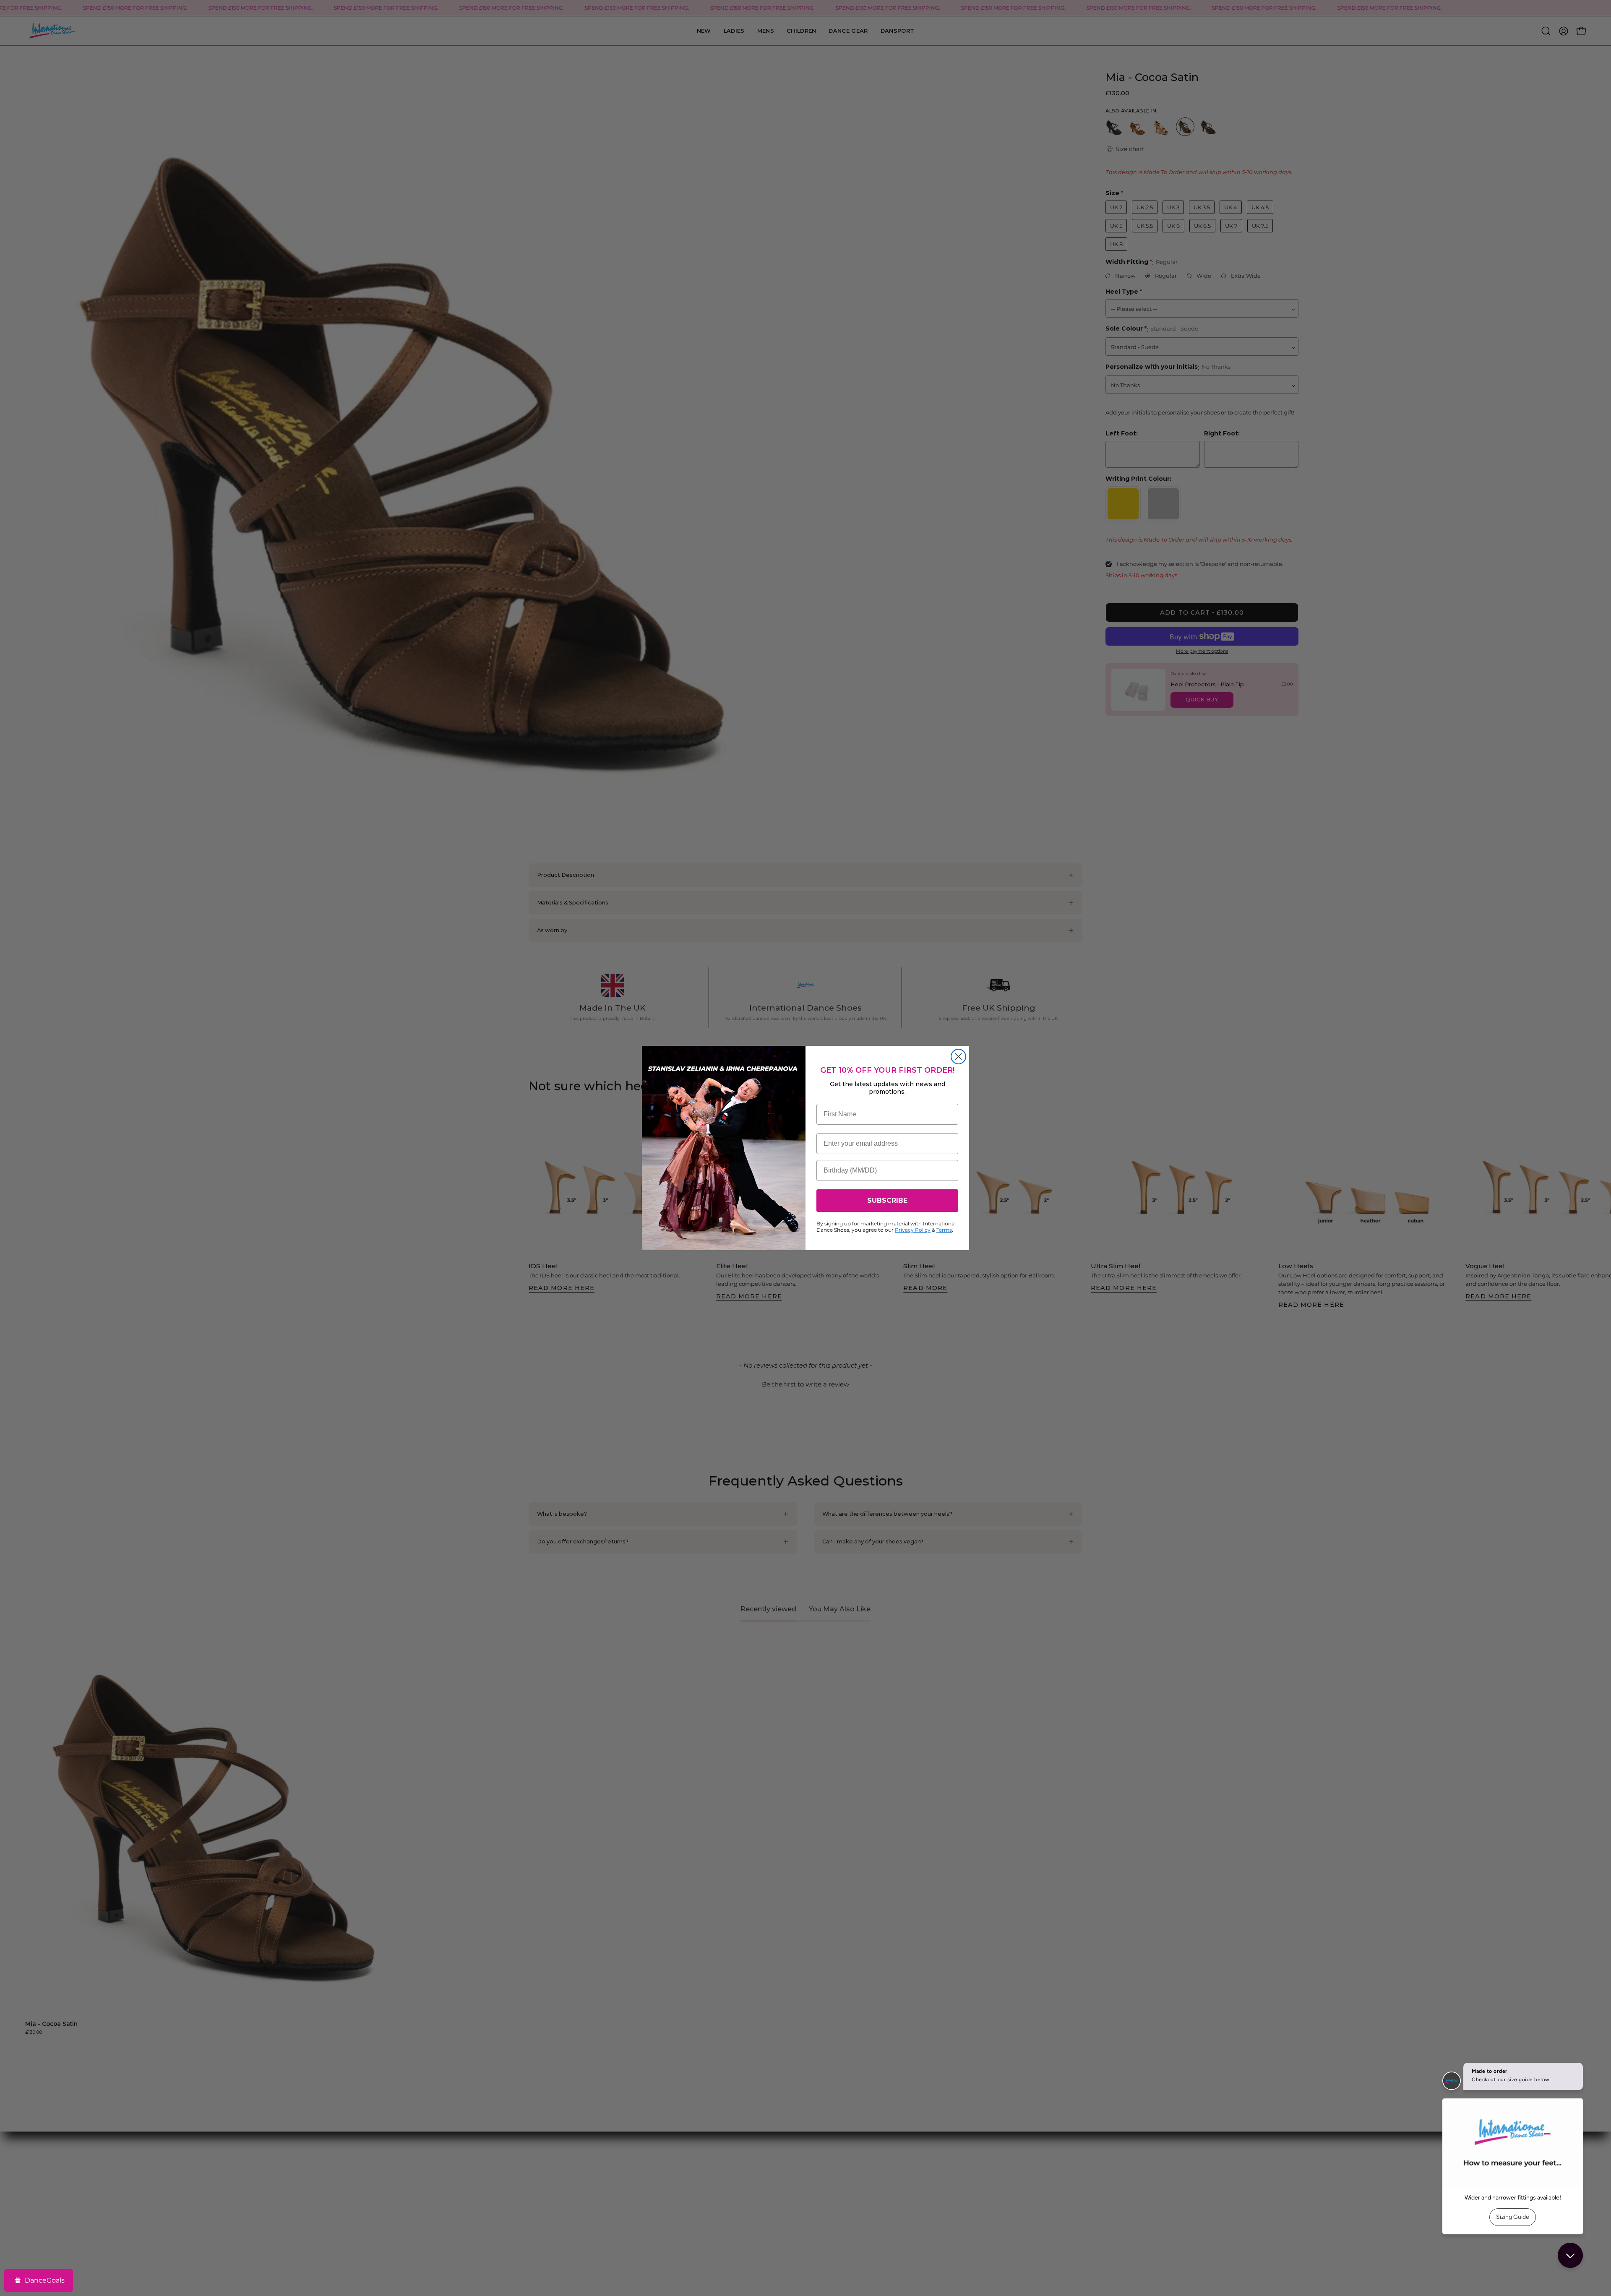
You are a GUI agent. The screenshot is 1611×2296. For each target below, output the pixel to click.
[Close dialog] (958, 1057)
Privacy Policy (913, 1230)
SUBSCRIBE (887, 1200)
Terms (944, 1230)
